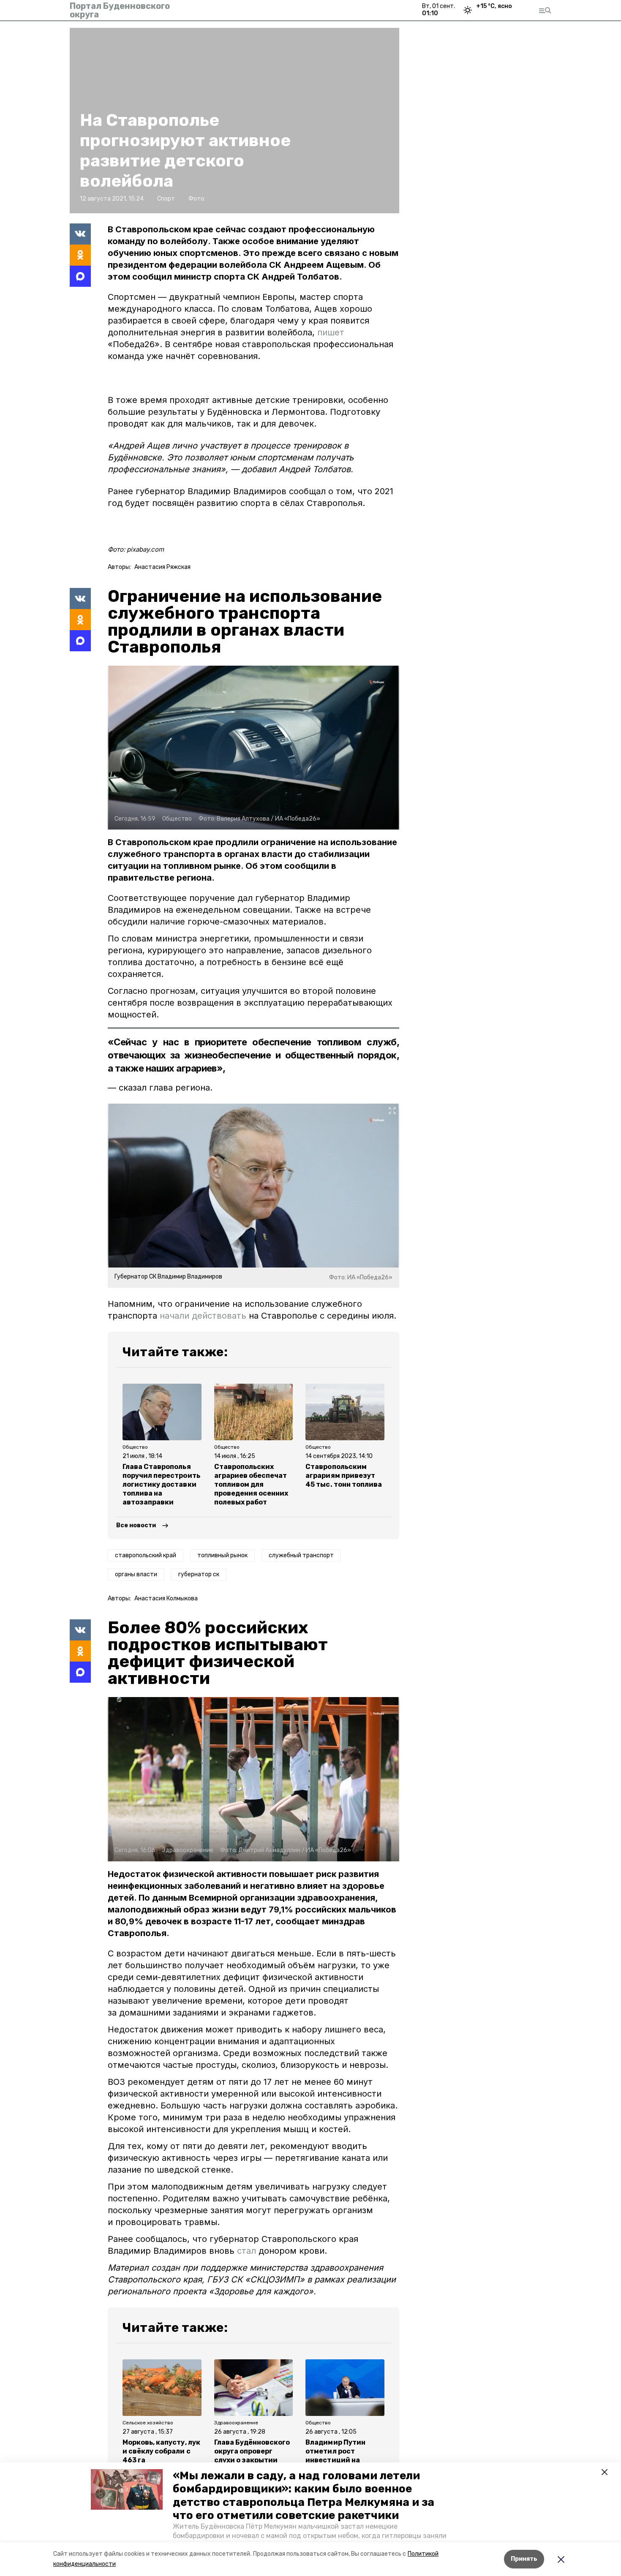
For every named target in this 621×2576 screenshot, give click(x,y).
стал (246, 2251)
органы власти (136, 1574)
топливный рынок (222, 1555)
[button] (127, 2489)
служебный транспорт (301, 1555)
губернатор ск (199, 1574)
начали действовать (203, 1316)
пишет (331, 332)
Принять (524, 2559)
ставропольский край (146, 1555)
